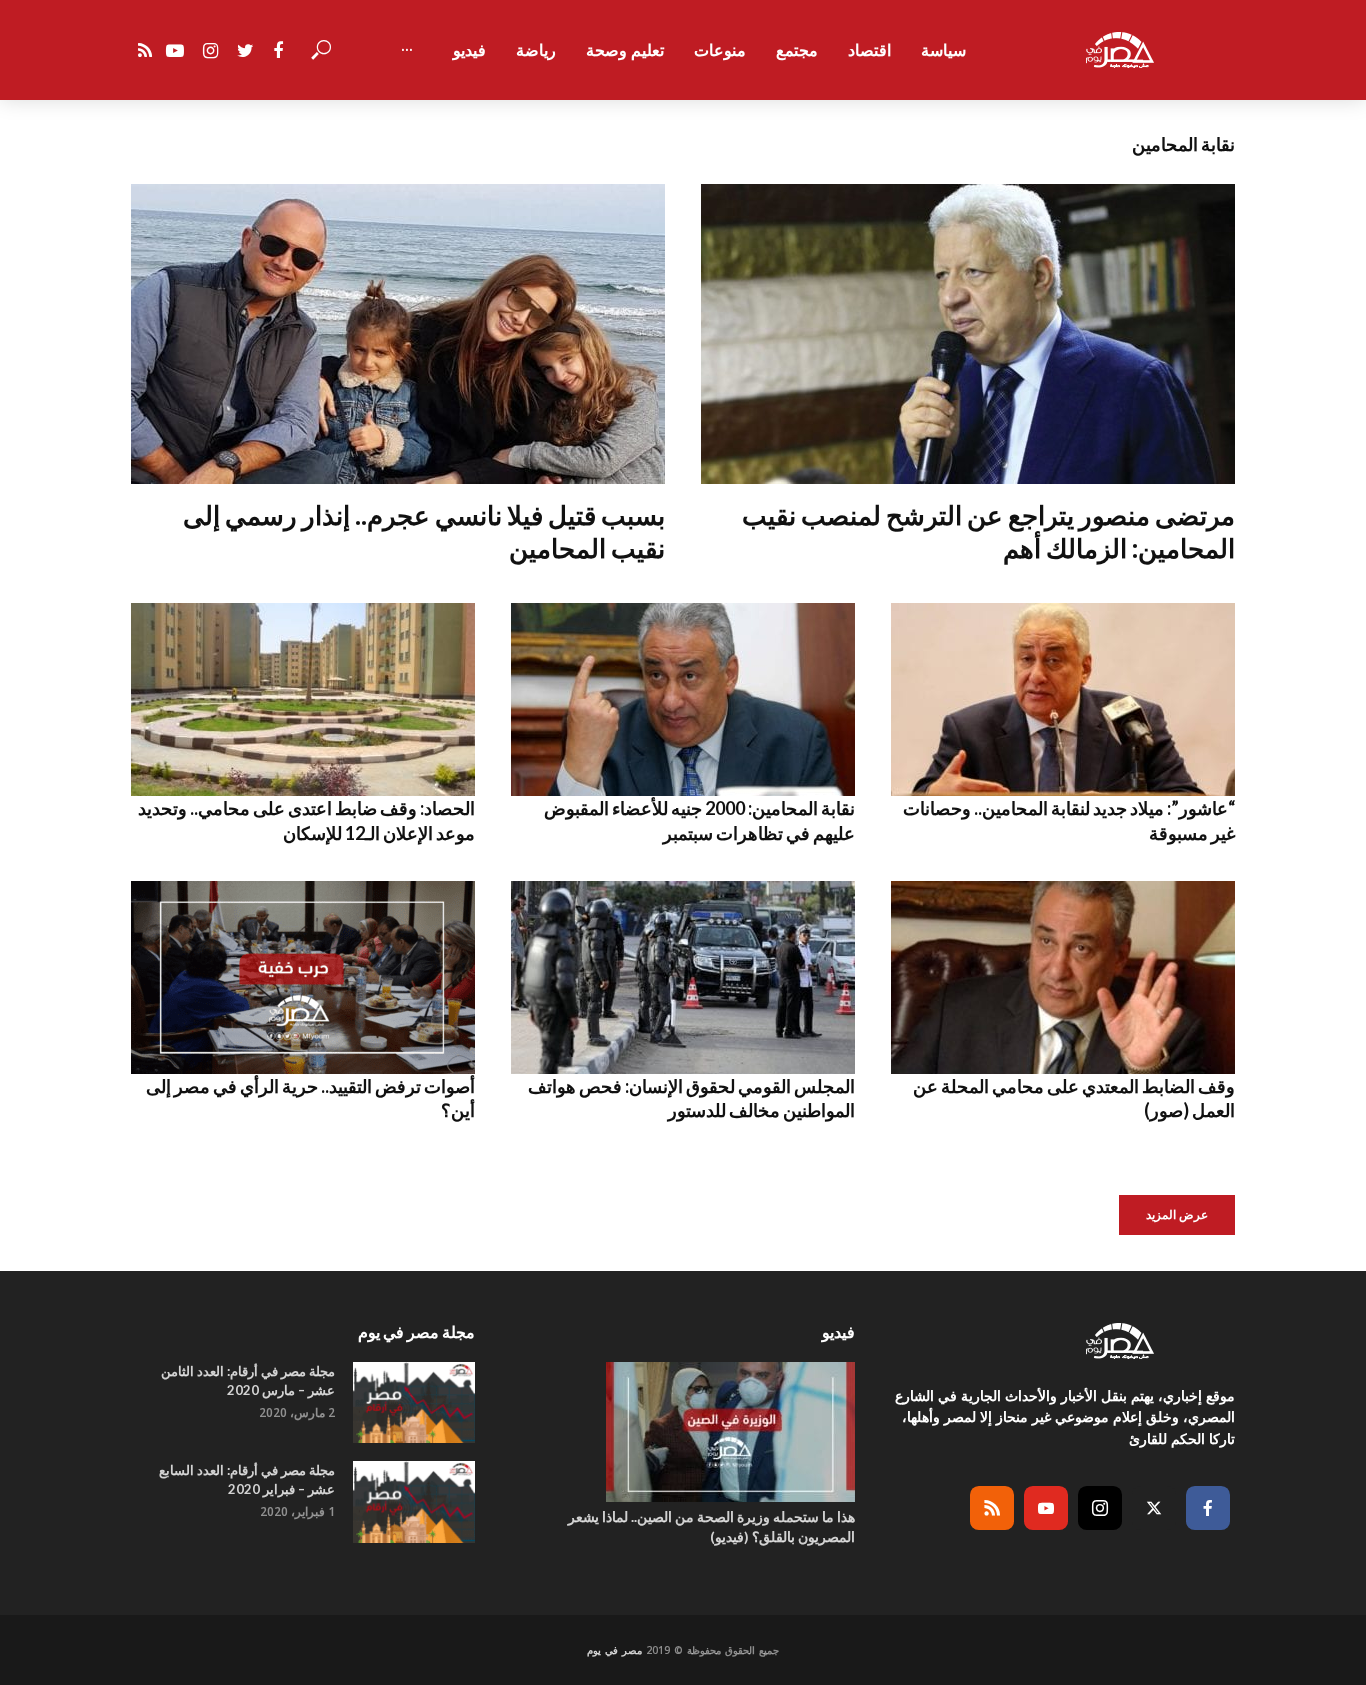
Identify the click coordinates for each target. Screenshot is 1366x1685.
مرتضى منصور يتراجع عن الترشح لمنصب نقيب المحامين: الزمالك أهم (988, 531)
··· (407, 50)
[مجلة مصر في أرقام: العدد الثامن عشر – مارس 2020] (414, 1402)
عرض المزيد (1177, 1214)
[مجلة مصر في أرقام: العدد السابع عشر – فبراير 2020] (414, 1501)
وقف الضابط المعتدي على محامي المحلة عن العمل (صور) (1074, 1098)
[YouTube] (1046, 1508)
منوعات (720, 50)
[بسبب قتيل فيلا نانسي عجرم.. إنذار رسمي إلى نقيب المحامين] (398, 334)
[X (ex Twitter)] (1154, 1508)
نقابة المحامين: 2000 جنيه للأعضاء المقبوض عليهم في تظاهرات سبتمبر (699, 820)
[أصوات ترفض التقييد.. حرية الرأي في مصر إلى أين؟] (303, 977)
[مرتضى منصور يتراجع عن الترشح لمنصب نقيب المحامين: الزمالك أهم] (968, 334)
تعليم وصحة (625, 50)
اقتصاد (869, 50)
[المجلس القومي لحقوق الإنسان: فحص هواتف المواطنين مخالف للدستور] (683, 977)
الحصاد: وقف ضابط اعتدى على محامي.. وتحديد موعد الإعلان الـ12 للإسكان (306, 820)
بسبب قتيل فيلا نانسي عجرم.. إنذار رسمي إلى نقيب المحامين (424, 531)
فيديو (469, 50)
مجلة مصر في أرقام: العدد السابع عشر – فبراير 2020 (247, 1479)
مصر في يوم (614, 1650)
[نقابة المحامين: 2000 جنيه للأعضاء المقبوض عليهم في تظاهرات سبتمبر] (683, 699)
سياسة (943, 50)
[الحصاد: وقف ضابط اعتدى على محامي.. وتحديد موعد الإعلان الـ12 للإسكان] (303, 699)
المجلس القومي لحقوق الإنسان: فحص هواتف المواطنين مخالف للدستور (691, 1098)
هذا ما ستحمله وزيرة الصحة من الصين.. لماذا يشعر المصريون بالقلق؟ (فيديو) (711, 1526)
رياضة (536, 50)
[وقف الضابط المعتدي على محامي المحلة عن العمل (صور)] (1063, 977)
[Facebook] (1208, 1508)
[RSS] (992, 1508)
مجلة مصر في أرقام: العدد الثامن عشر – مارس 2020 (248, 1380)
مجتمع (797, 50)
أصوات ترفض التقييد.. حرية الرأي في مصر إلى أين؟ (310, 1098)
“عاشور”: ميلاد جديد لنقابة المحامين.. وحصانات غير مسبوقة (1069, 820)
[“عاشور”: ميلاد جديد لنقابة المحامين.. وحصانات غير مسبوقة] (1063, 699)
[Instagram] (1100, 1508)
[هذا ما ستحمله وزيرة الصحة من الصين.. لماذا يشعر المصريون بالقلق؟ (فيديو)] (683, 1432)
